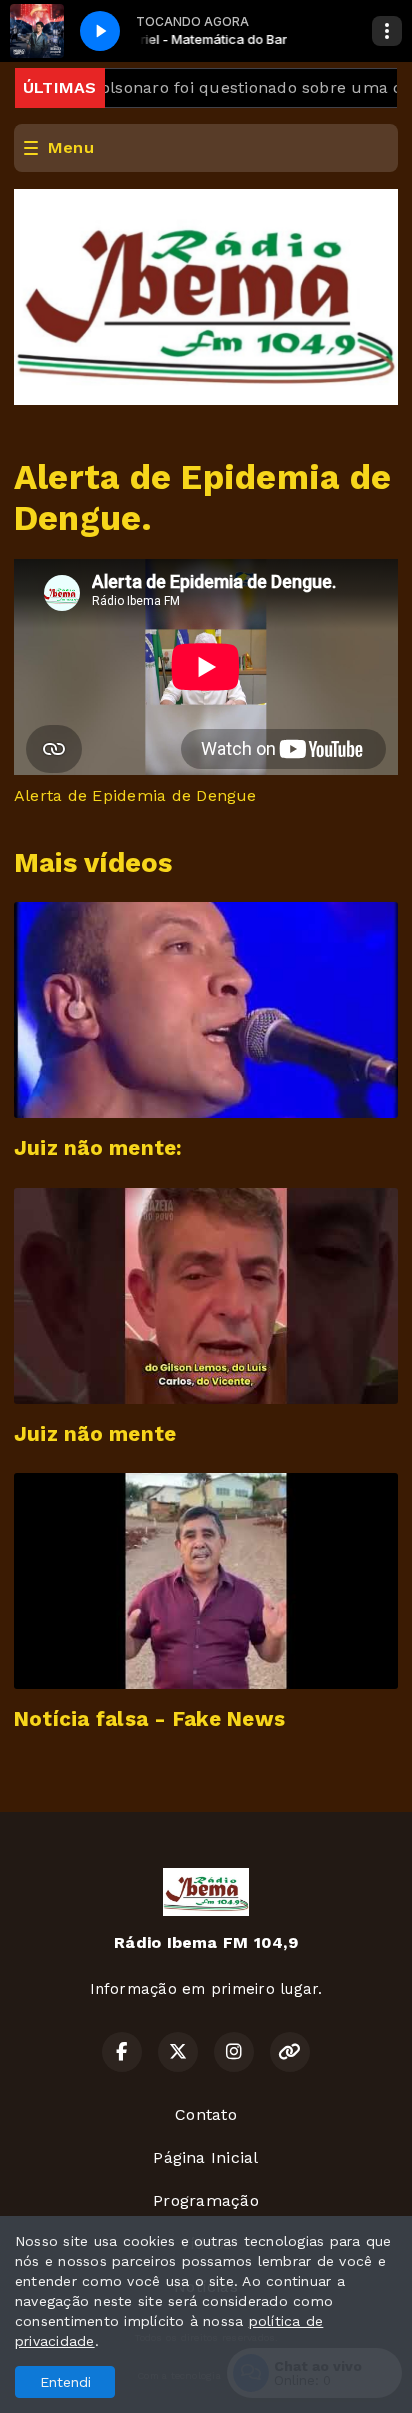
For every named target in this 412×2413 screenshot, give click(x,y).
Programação (206, 2200)
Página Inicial (205, 2157)
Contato (206, 2114)
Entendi (65, 2382)
